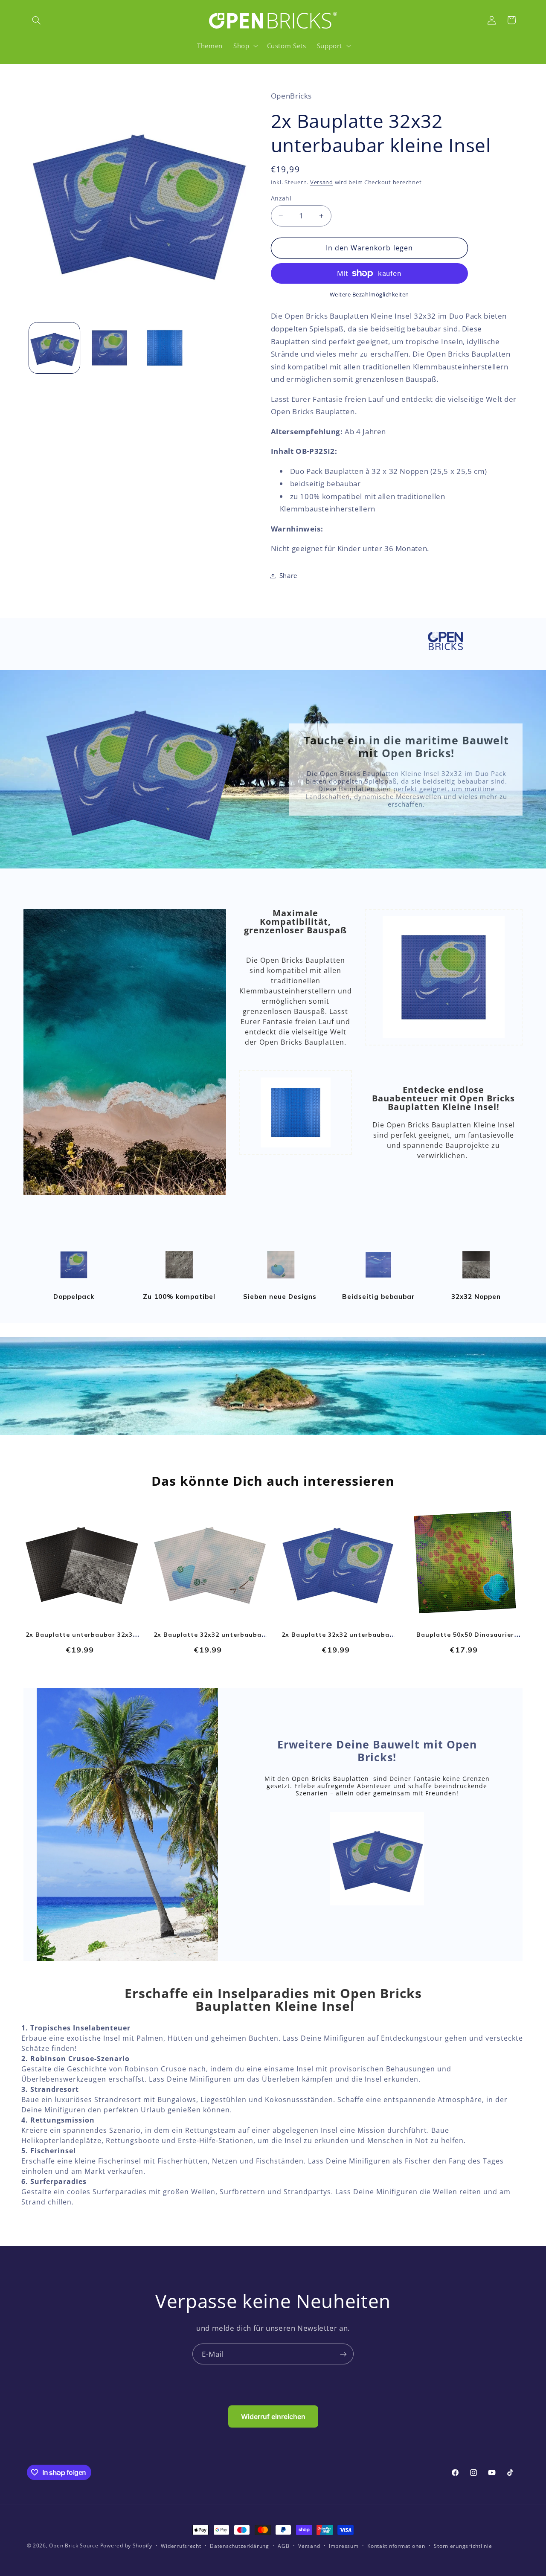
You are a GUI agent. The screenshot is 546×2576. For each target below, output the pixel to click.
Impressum (344, 2546)
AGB (283, 2546)
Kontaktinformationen (396, 2546)
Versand (322, 182)
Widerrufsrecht (181, 2546)
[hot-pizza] (378, 1279)
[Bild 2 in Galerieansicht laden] (109, 348)
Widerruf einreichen (273, 2416)
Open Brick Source (74, 2546)
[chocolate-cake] (476, 1279)
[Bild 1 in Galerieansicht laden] (54, 348)
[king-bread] (74, 1279)
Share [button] (288, 575)
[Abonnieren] (343, 2354)
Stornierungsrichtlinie (463, 2546)
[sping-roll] (179, 1279)
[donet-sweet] (281, 1279)
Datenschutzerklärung (240, 2546)
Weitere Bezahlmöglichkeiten (369, 295)
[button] (37, 20)
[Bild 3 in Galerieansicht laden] (165, 348)
